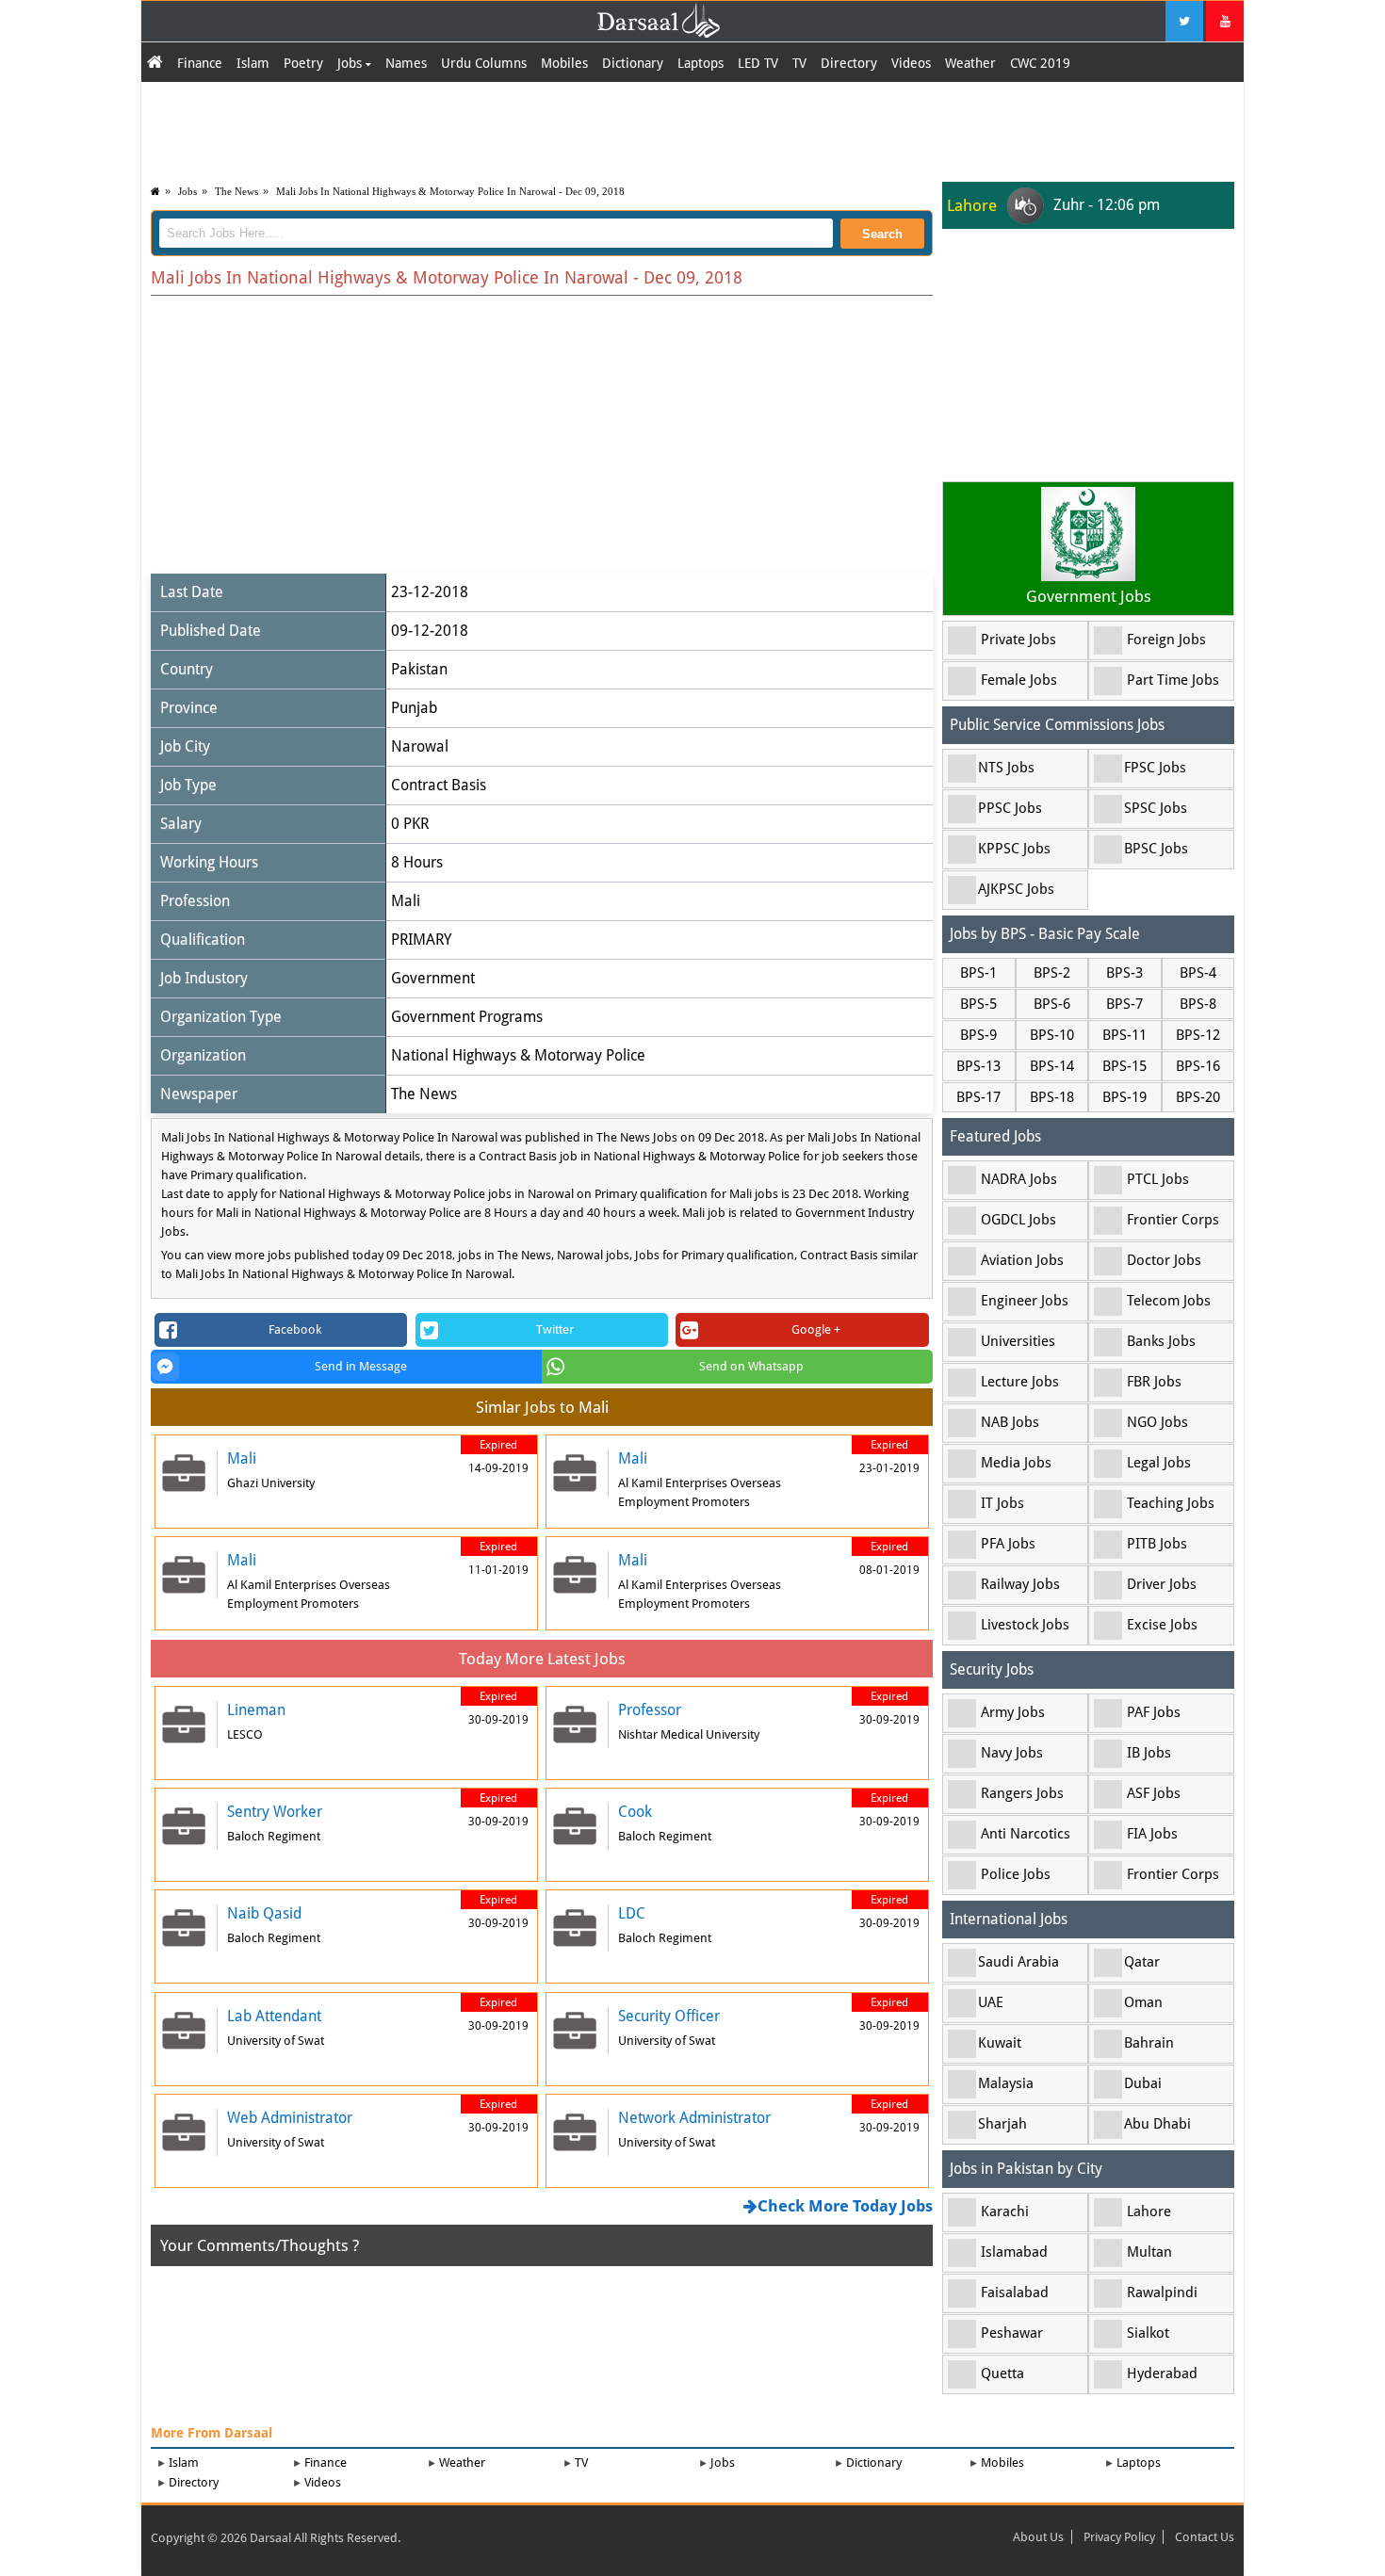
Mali (406, 901)
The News (236, 191)
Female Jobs (1019, 680)
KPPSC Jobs (1014, 849)
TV (799, 63)
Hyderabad (1162, 2373)
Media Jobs (1016, 1463)
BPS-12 (1198, 1035)
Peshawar (1012, 2333)
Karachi (1005, 2211)
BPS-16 (1198, 1066)
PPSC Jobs (1010, 808)
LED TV (758, 63)
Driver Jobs (1162, 1584)
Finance (200, 63)
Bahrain (1149, 2043)
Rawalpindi (1162, 2292)
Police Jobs (1016, 1874)
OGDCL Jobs (1018, 1220)
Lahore (1149, 2211)
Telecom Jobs (1169, 1301)
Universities (1018, 1341)
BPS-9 (978, 1035)
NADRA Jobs (1019, 1179)
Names (406, 63)
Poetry (303, 63)
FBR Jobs (1154, 1382)
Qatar (1142, 1962)
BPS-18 (1052, 1097)
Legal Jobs (1159, 1463)
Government (433, 978)
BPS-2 (1052, 973)
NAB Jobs (1010, 1422)
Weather (970, 63)
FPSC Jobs (1155, 768)
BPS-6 (1052, 1004)
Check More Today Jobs (845, 2206)
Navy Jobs (1012, 1753)
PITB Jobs (1157, 1544)
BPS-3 (1124, 973)
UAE (991, 2002)
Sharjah (1002, 2124)
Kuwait (1000, 2043)
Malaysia (1006, 2083)
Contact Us (1205, 2537)
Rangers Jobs (1022, 1793)
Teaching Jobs (1171, 1503)
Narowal (420, 746)
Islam (253, 63)
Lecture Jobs (1020, 1382)
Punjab (414, 708)
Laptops (701, 63)
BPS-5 (978, 1004)
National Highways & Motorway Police (518, 1055)
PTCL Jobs (1158, 1179)
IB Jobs (1149, 1753)
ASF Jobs (1154, 1793)
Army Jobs (1013, 1712)
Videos (911, 63)
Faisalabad (1015, 2292)
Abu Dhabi (1157, 2124)
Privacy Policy (1119, 2537)
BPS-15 (1124, 1066)
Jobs (351, 63)
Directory (849, 63)
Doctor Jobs (1164, 1260)
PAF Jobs (1154, 1712)
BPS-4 (1198, 973)
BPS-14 (1052, 1066)
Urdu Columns (484, 63)
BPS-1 (978, 973)
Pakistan (419, 669)
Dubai (1143, 2083)
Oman (1143, 2002)
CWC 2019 (1040, 63)
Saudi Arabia (1018, 1962)
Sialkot (1148, 2333)
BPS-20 (1198, 1097)
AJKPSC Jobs (1016, 889)
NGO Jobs (1157, 1422)
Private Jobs (1018, 640)
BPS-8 (1198, 1004)
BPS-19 (1124, 1097)
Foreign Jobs (1166, 640)
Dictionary (633, 63)
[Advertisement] (692, 129)
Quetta (1002, 2373)
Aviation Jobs (1022, 1260)
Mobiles (564, 63)
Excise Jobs (1162, 1625)
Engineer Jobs (1025, 1301)
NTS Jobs (1006, 768)
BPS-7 (1124, 1004)
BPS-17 (978, 1097)
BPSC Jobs (1156, 849)
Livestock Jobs (1025, 1625)
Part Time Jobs (1173, 680)
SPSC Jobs (1156, 808)
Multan (1149, 2252)
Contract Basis (439, 785)
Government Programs (467, 1017)
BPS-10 (1052, 1035)
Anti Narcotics (1026, 1834)
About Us (1038, 2537)
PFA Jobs (1008, 1544)
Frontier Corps (1173, 1220)
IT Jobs (1002, 1503)
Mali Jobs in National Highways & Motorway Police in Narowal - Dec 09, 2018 (450, 191)
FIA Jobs (1152, 1834)
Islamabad (1014, 2252)
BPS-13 (978, 1066)
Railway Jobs (1020, 1584)
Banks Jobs (1161, 1341)
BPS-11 (1124, 1035)
